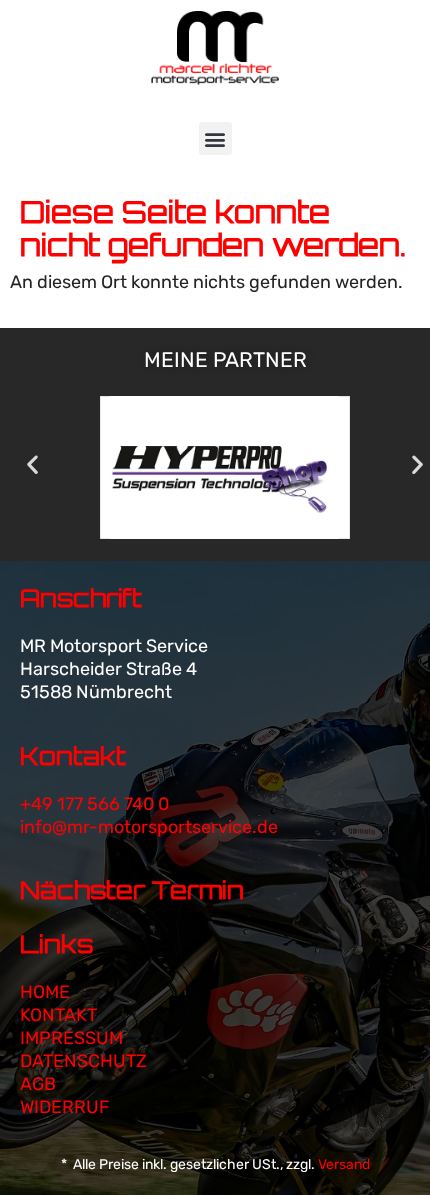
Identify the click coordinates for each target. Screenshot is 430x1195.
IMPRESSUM (71, 1038)
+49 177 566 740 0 (94, 804)
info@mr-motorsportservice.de (149, 827)
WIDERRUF (65, 1107)
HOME (45, 992)
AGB (38, 1084)
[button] (215, 138)
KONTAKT (58, 1015)
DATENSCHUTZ (83, 1061)
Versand (344, 1164)
